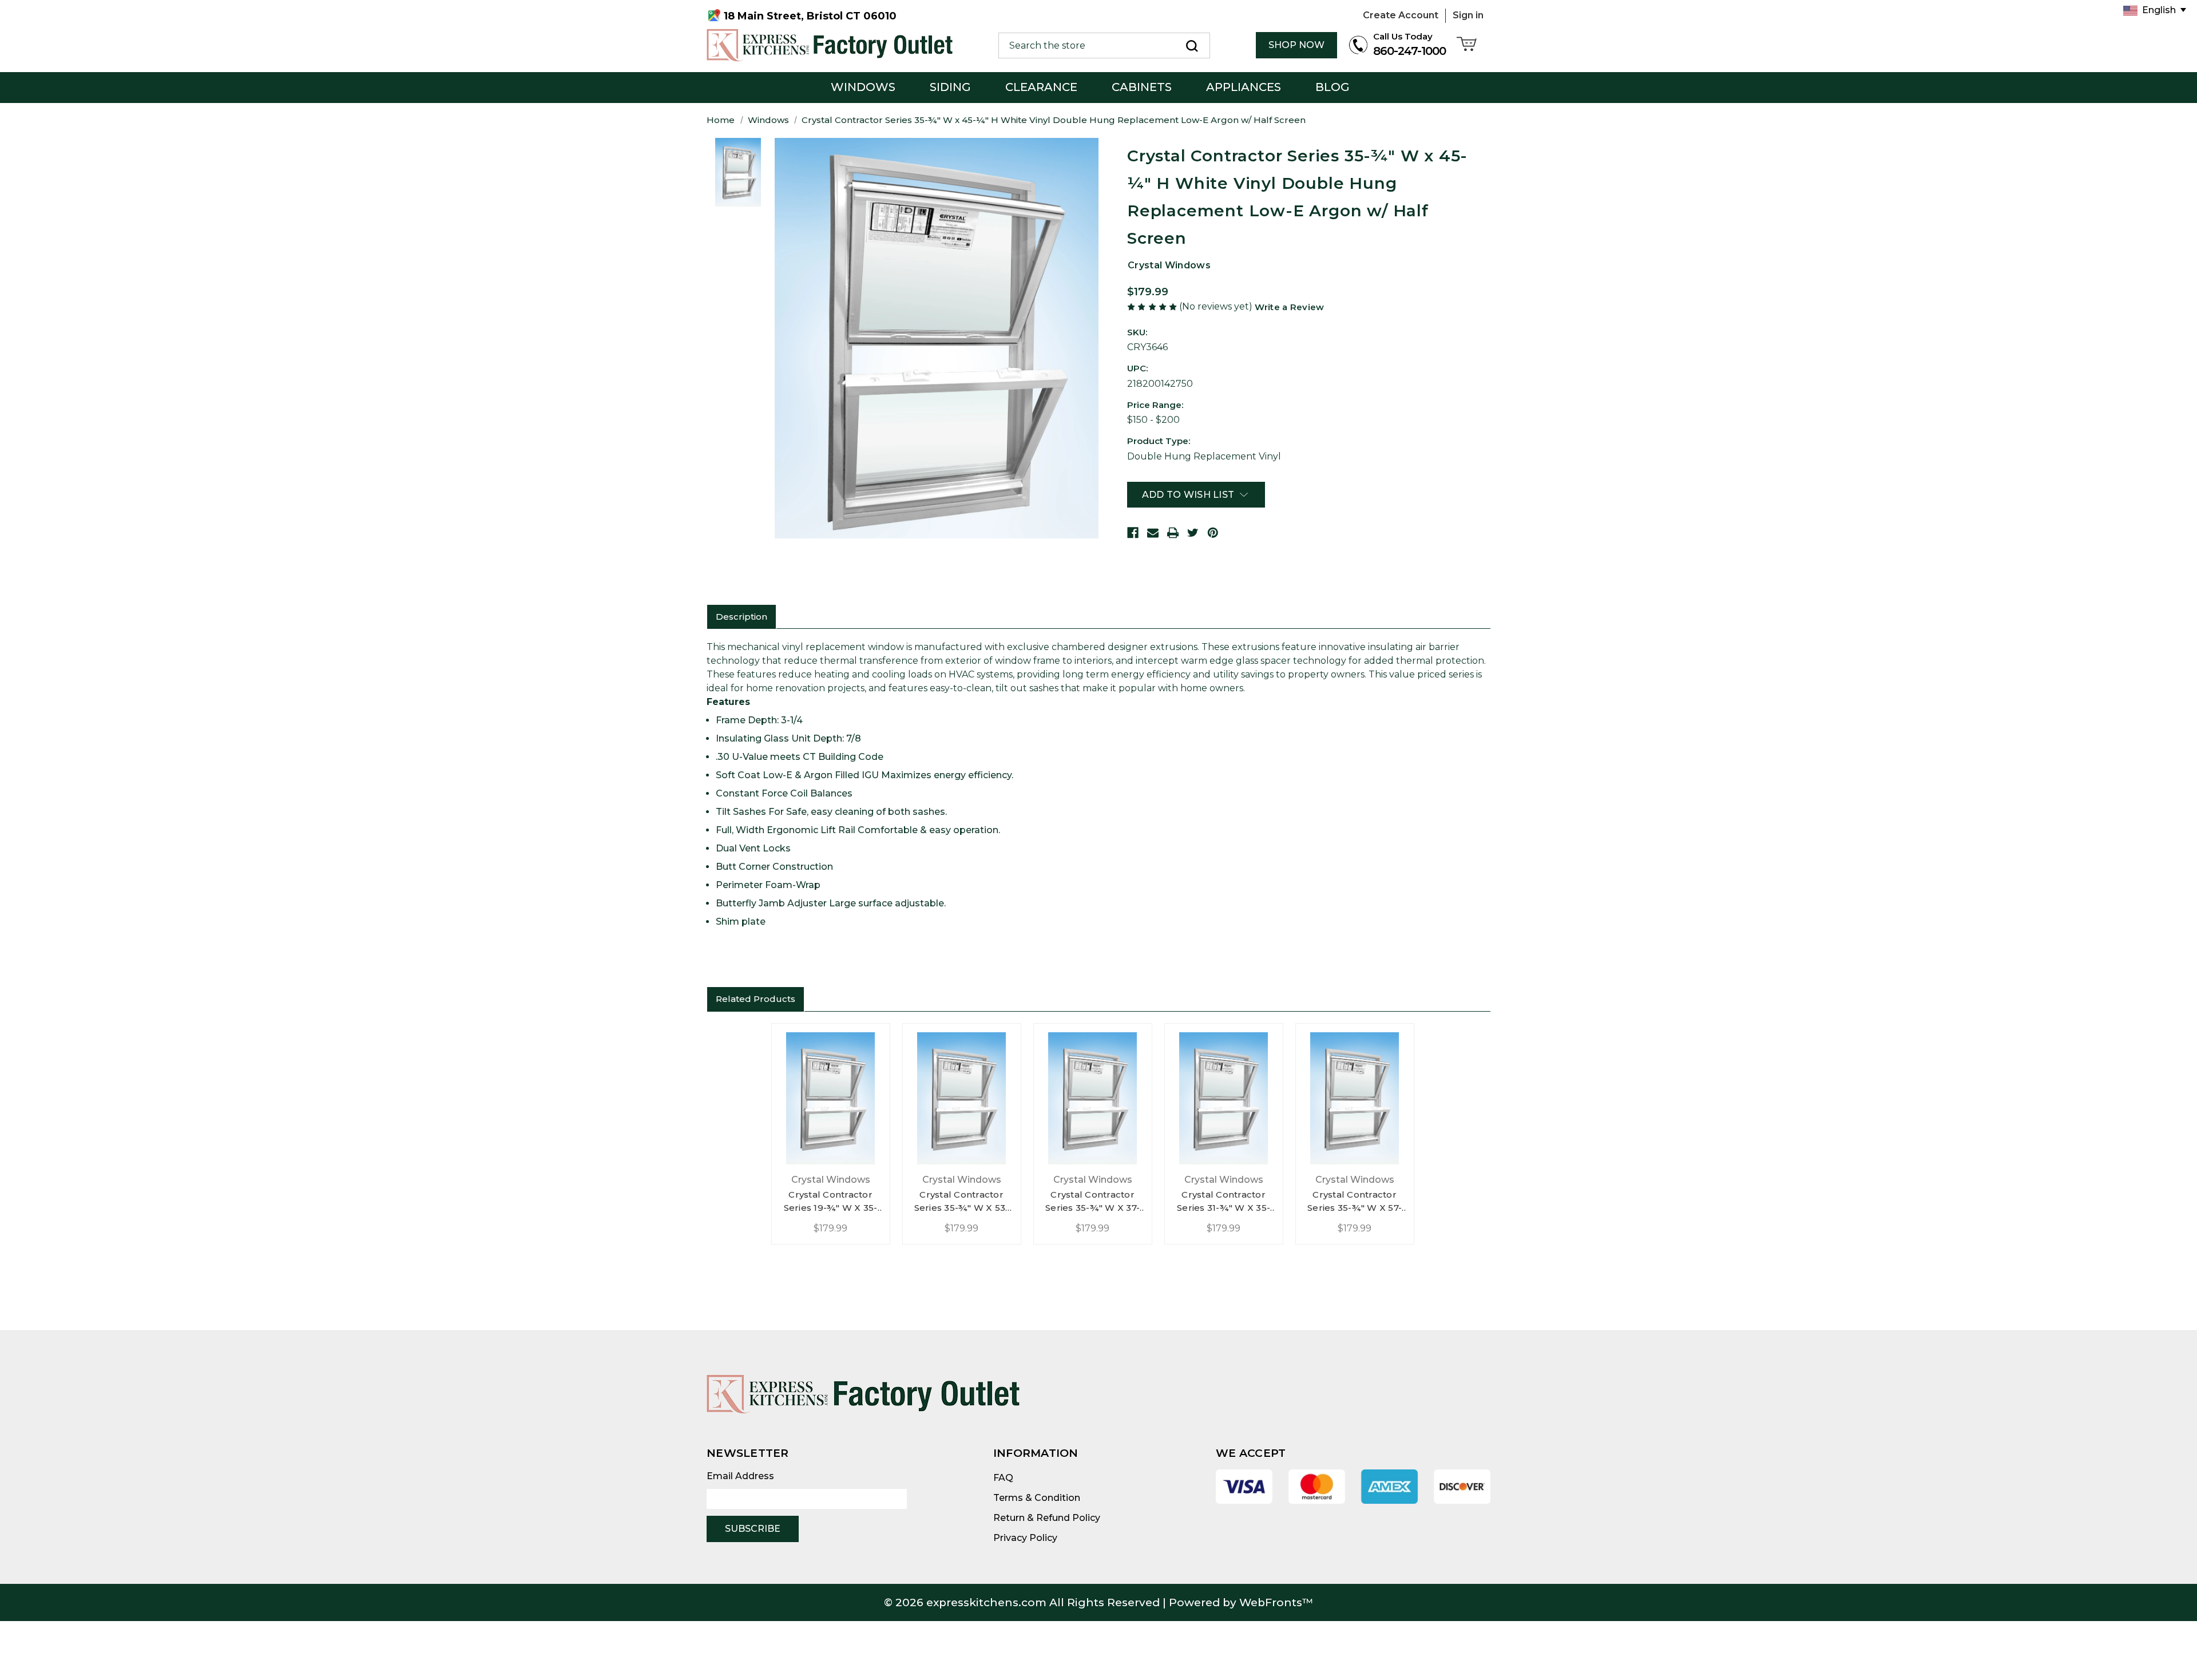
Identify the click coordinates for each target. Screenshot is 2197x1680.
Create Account (1401, 15)
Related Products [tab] (756, 999)
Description (741, 617)
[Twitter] (1193, 533)
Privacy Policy (1025, 1538)
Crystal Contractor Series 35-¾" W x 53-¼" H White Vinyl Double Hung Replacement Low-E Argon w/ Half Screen (962, 1202)
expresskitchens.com (986, 1602)
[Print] (1173, 533)
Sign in (1468, 15)
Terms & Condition (1037, 1498)
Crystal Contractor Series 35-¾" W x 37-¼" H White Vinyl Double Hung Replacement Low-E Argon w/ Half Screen (1093, 1202)
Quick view (830, 1095)
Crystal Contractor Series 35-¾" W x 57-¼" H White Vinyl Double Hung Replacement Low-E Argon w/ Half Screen (1355, 1202)
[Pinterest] (1213, 533)
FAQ (1003, 1478)
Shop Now (1296, 45)
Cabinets (1142, 87)
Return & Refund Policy (1047, 1518)
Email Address (740, 1476)
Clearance (1041, 87)
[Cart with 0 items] (1468, 45)
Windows (863, 87)
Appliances (1244, 87)
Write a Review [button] (1289, 307)
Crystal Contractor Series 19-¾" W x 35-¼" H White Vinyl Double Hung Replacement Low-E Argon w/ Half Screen (831, 1202)
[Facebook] (1133, 533)
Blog (1333, 87)
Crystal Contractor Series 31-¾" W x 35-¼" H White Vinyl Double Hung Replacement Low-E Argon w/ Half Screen (1224, 1202)
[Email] (1153, 533)
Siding (950, 87)
